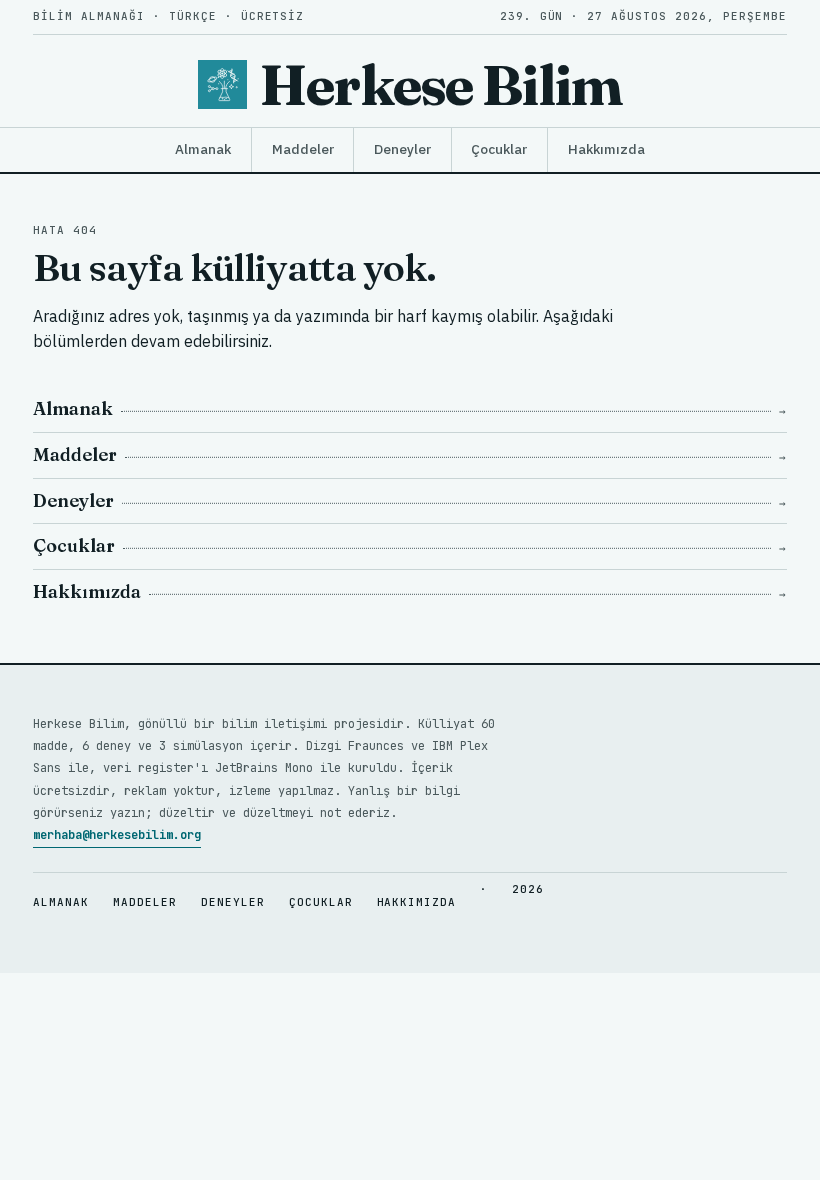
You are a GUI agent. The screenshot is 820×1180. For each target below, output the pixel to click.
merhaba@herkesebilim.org (117, 835)
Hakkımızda (606, 149)
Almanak (203, 149)
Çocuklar (499, 149)
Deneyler (402, 149)
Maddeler (303, 149)
